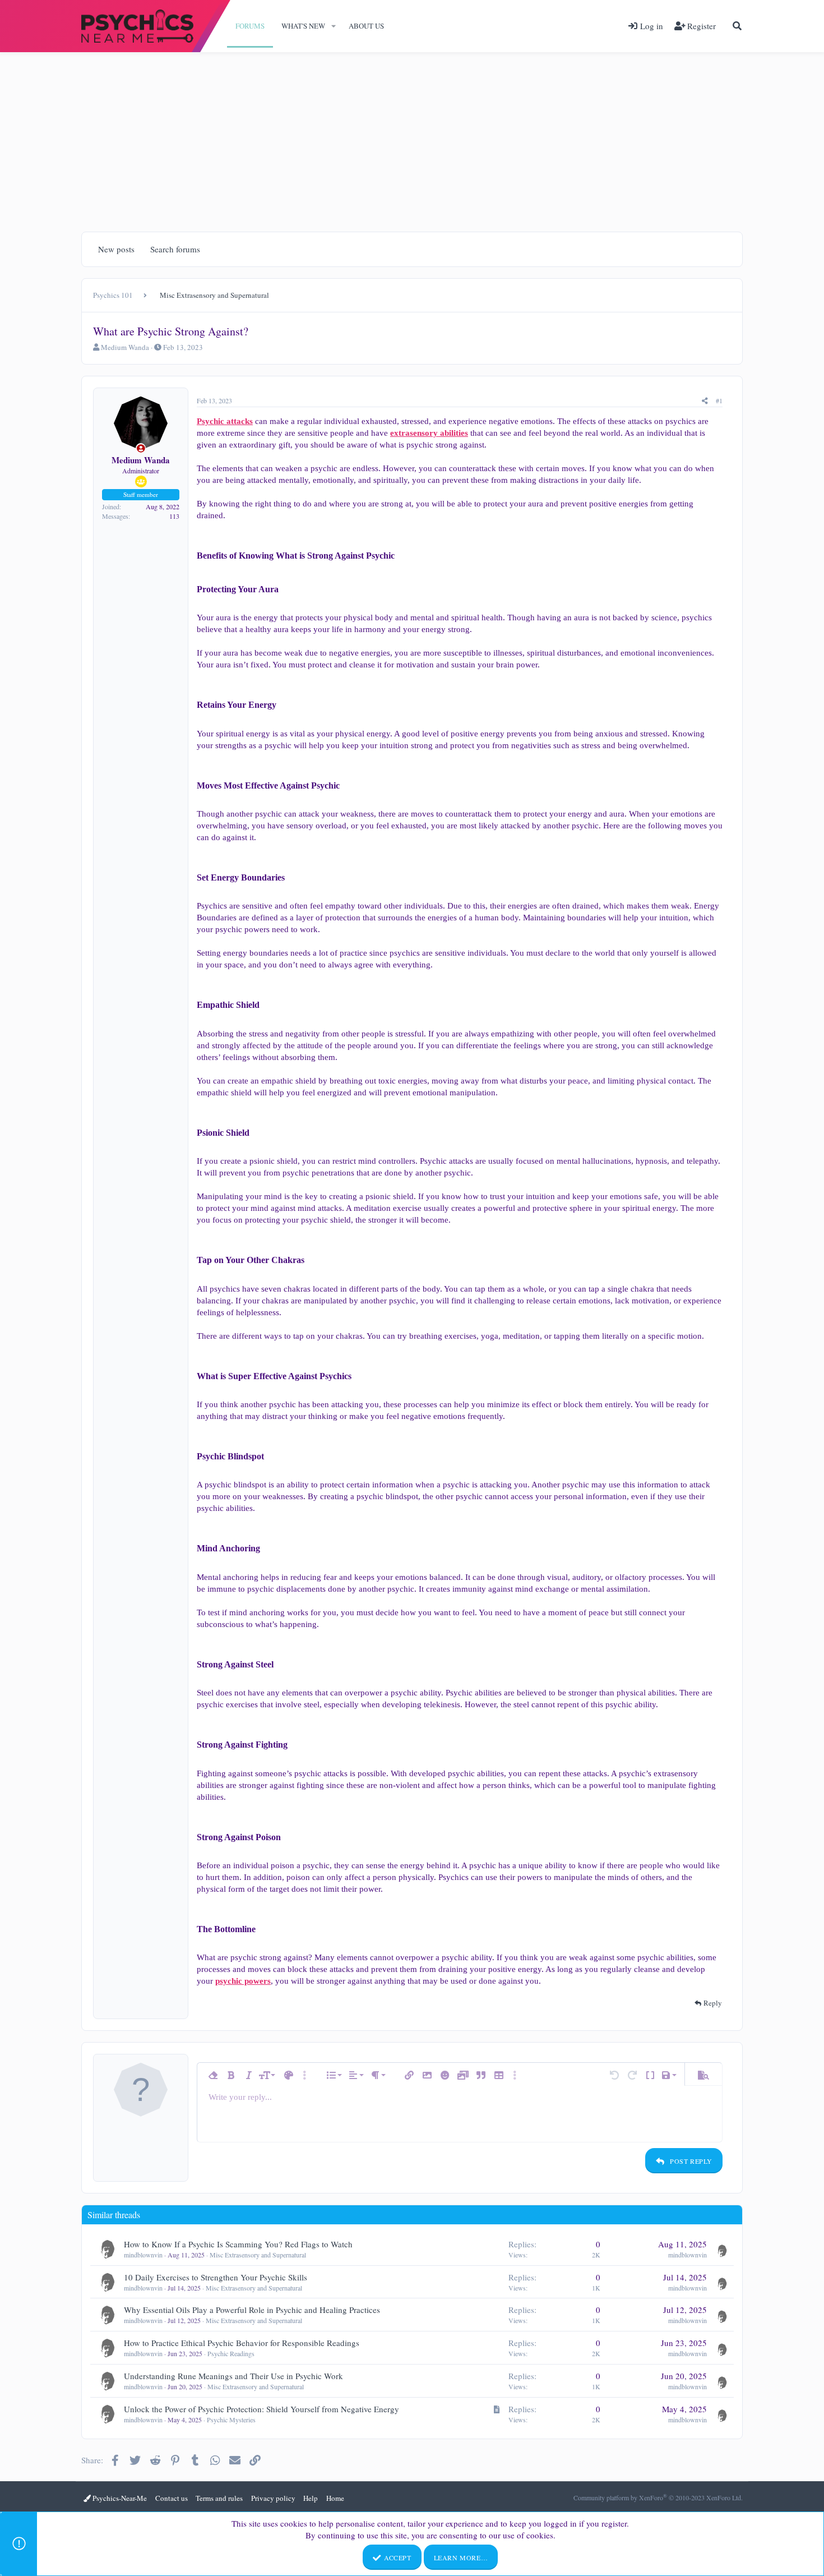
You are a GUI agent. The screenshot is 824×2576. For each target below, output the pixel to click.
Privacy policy (273, 2498)
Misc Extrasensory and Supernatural (258, 2255)
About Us (366, 26)
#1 (719, 400)
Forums (250, 26)
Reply (713, 2003)
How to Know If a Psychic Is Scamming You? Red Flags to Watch (238, 2244)
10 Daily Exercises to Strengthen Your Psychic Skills (216, 2277)
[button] (334, 26)
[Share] (705, 401)
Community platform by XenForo (658, 2497)
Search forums (175, 249)
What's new (303, 26)
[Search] (737, 26)
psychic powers (243, 1981)
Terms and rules (219, 2498)
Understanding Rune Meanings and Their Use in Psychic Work (233, 2376)
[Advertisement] (412, 136)
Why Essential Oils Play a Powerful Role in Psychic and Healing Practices (252, 2310)
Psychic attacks (225, 421)
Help (311, 2498)
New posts (116, 249)
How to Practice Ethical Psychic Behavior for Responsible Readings (242, 2343)
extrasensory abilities (429, 433)
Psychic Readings (231, 2353)
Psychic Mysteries (231, 2420)
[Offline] (141, 448)
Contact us (172, 2498)
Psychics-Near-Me (119, 2498)
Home (335, 2498)
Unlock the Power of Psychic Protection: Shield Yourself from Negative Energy (261, 2409)
